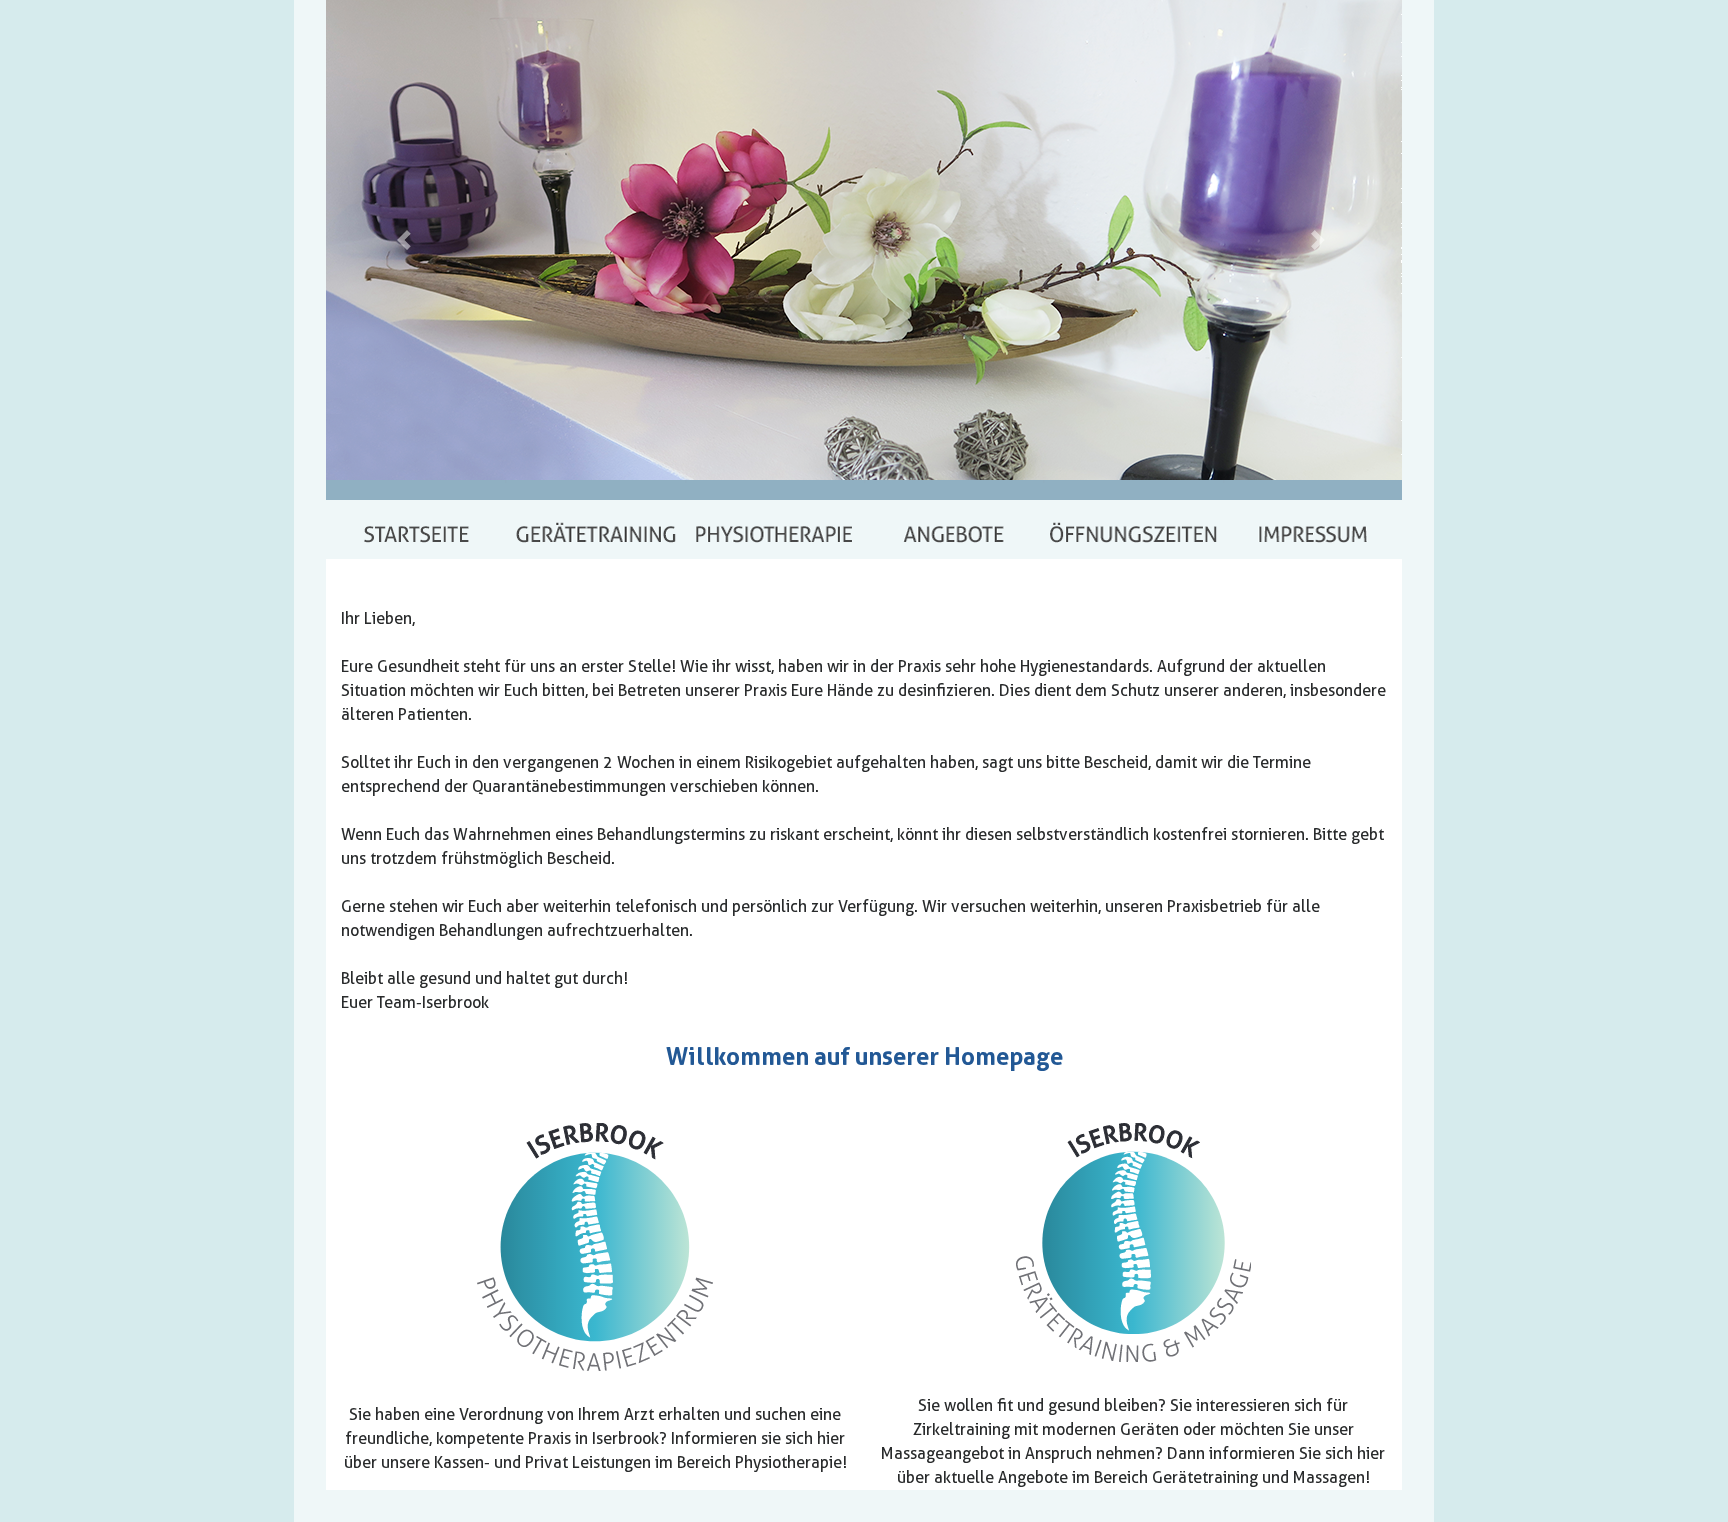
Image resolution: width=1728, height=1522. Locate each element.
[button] (406, 240)
